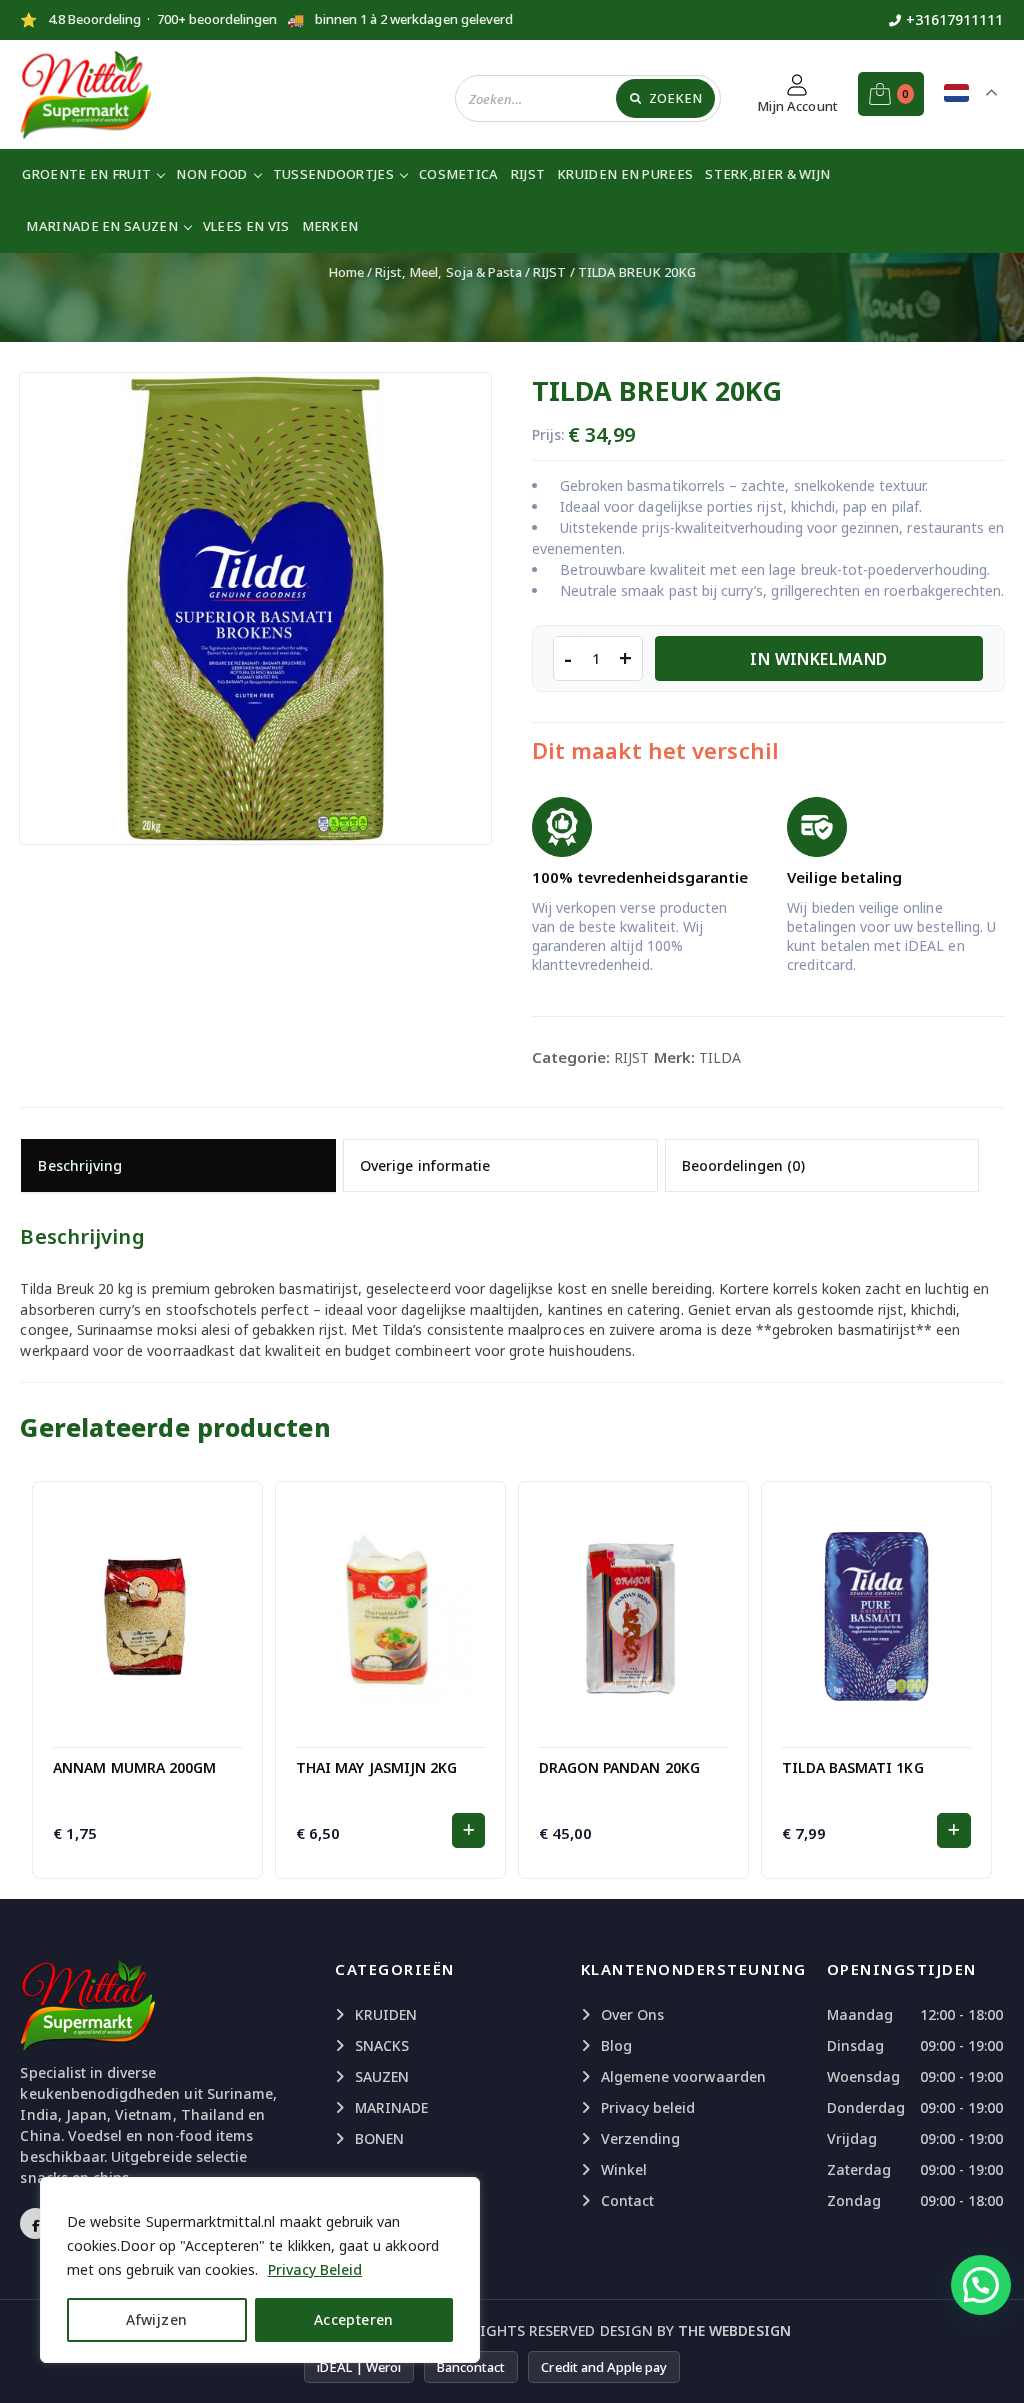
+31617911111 (955, 19)
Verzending (641, 2138)
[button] (468, 1830)
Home (346, 272)
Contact (627, 2200)
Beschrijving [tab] (80, 1165)
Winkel (624, 2169)
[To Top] (989, 2363)
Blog (616, 2045)
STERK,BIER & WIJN (767, 174)
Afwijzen (156, 2319)
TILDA (720, 1057)
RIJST (528, 174)
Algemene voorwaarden (683, 2076)
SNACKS (382, 2045)
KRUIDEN (386, 2014)
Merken (330, 226)
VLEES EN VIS (246, 226)
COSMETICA (459, 174)
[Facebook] (35, 2223)
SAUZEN (382, 2076)
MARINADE (391, 2107)
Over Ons (632, 2014)
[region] (260, 2270)
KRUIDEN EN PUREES (625, 174)
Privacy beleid (648, 2107)
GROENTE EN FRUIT (86, 174)
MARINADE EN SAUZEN (101, 226)
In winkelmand (818, 659)
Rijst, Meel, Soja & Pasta (448, 272)
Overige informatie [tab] (425, 1165)
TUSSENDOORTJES (333, 174)
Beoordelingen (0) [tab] (743, 1165)
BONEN (379, 2138)
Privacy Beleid (315, 2269)
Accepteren (354, 2319)
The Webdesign (734, 2330)
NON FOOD (211, 174)
